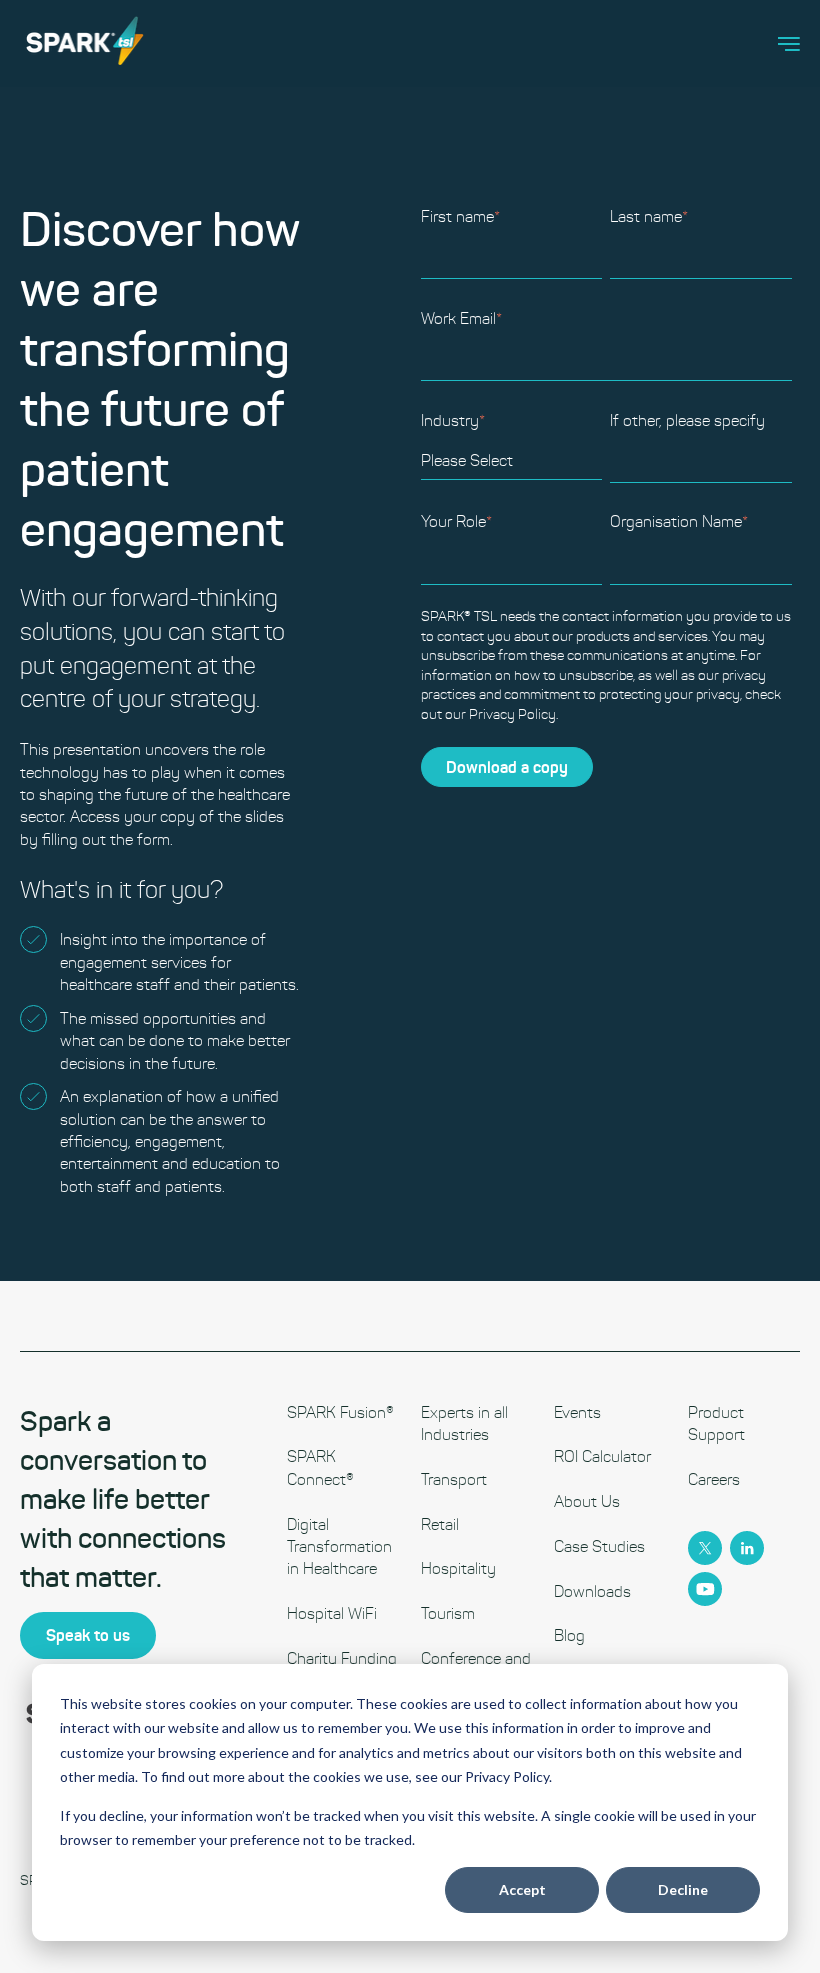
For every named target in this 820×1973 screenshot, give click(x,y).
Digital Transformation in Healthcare (339, 1547)
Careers (714, 1479)
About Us (587, 1501)
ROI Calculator (602, 1456)
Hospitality (458, 1568)
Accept (522, 1889)
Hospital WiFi (332, 1613)
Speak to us (88, 1635)
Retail (440, 1524)
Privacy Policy (512, 714)
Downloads (592, 1591)
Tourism (448, 1613)
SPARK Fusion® (340, 1412)
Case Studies (599, 1546)
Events (577, 1412)
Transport (454, 1479)
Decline (683, 1889)
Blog (569, 1635)
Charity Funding (342, 1658)
